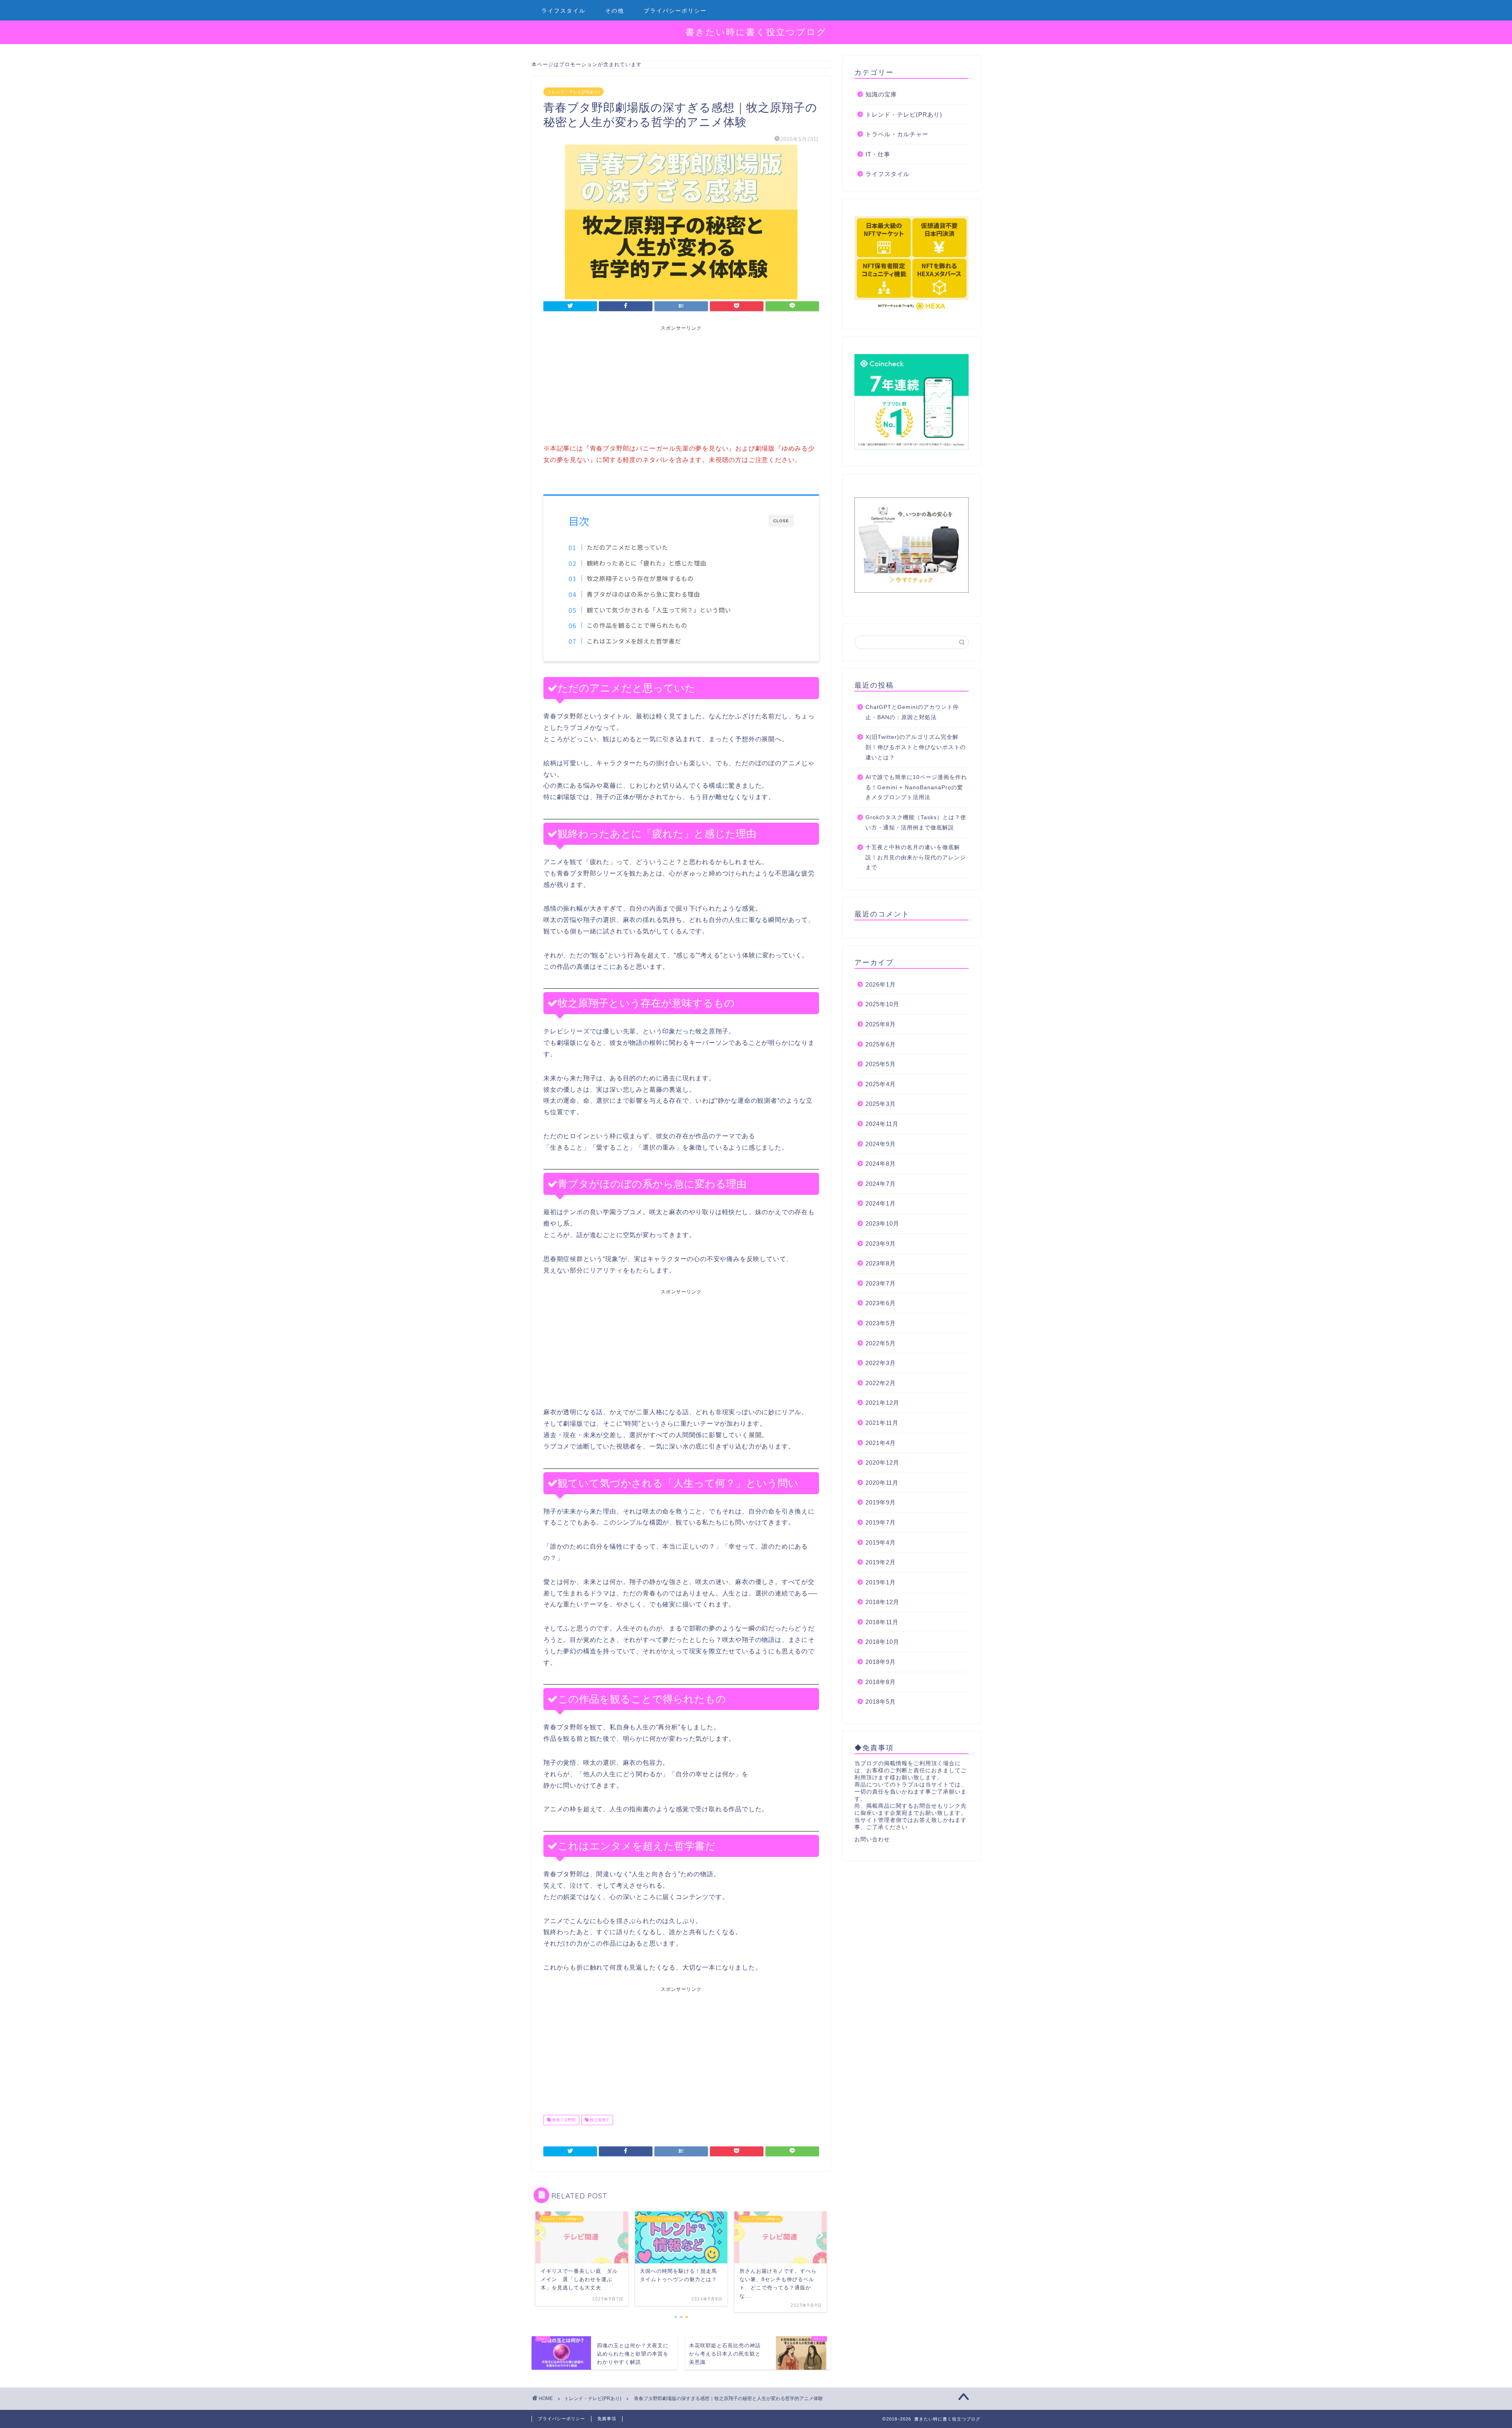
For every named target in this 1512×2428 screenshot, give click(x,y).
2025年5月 (881, 1064)
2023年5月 (881, 1323)
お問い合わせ (872, 1839)
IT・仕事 (878, 154)
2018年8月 (881, 1682)
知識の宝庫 (881, 94)
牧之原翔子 (599, 2120)
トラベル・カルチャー (897, 134)
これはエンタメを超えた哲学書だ (634, 641)
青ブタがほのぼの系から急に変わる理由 (643, 594)
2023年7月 (881, 1283)
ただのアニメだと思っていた (627, 547)
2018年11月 (882, 1622)
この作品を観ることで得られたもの (637, 625)
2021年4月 (881, 1443)
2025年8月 (881, 1024)
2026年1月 (881, 984)
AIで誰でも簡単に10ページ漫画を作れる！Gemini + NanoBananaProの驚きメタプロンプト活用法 (916, 787)
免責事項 (607, 2419)
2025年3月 (881, 1104)
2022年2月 (881, 1383)
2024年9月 (881, 1144)
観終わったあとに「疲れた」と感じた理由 (647, 563)
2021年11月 (882, 1423)
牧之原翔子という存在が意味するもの (640, 578)
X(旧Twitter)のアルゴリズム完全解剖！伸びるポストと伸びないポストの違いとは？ (916, 747)
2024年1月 (881, 1203)
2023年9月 (881, 1244)
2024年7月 (881, 1184)
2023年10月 (882, 1223)
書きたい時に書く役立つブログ (756, 32)
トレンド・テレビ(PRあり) (573, 92)
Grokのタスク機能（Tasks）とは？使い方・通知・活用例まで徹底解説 (916, 823)
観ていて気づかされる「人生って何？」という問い (659, 610)
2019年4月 (881, 1542)
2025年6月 (881, 1044)
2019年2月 (881, 1562)
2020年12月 (882, 1463)
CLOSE (781, 521)
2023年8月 (881, 1263)
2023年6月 (881, 1303)
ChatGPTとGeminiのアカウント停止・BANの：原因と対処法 (912, 712)
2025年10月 (882, 1004)
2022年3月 (881, 1363)
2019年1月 (881, 1582)
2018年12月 (882, 1602)
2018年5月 (881, 1702)
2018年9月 (881, 1662)
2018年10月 (882, 1642)
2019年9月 (881, 1502)
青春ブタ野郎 (563, 2120)
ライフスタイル (563, 11)
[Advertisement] (681, 387)
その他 (615, 11)
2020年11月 (882, 1483)
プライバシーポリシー (675, 11)
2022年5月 (881, 1343)
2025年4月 (881, 1084)
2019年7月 (881, 1522)
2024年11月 (882, 1124)
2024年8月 (881, 1164)
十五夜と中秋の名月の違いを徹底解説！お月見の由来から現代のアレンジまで (916, 857)
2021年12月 (882, 1403)
